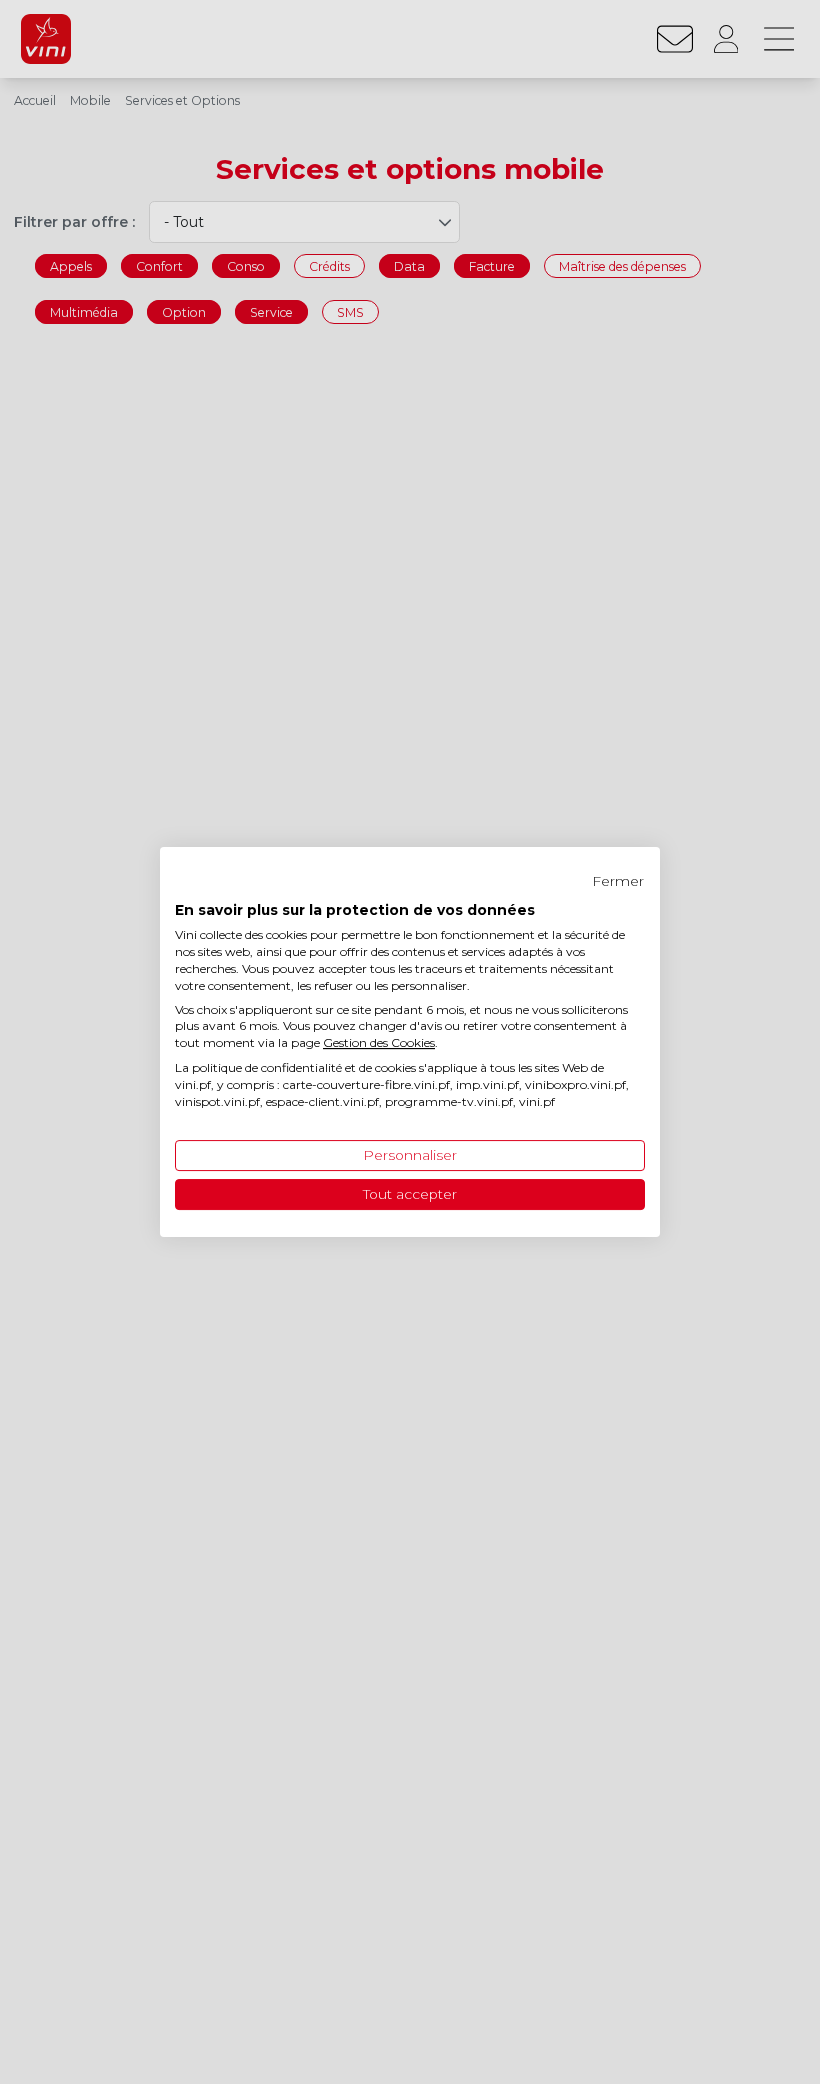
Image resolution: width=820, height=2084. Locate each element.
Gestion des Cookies (379, 1042)
